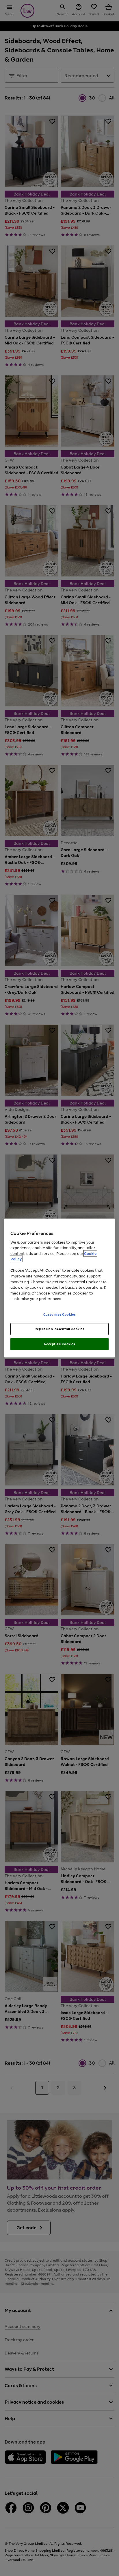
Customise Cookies (60, 1314)
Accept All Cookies (59, 1344)
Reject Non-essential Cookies (60, 1329)
